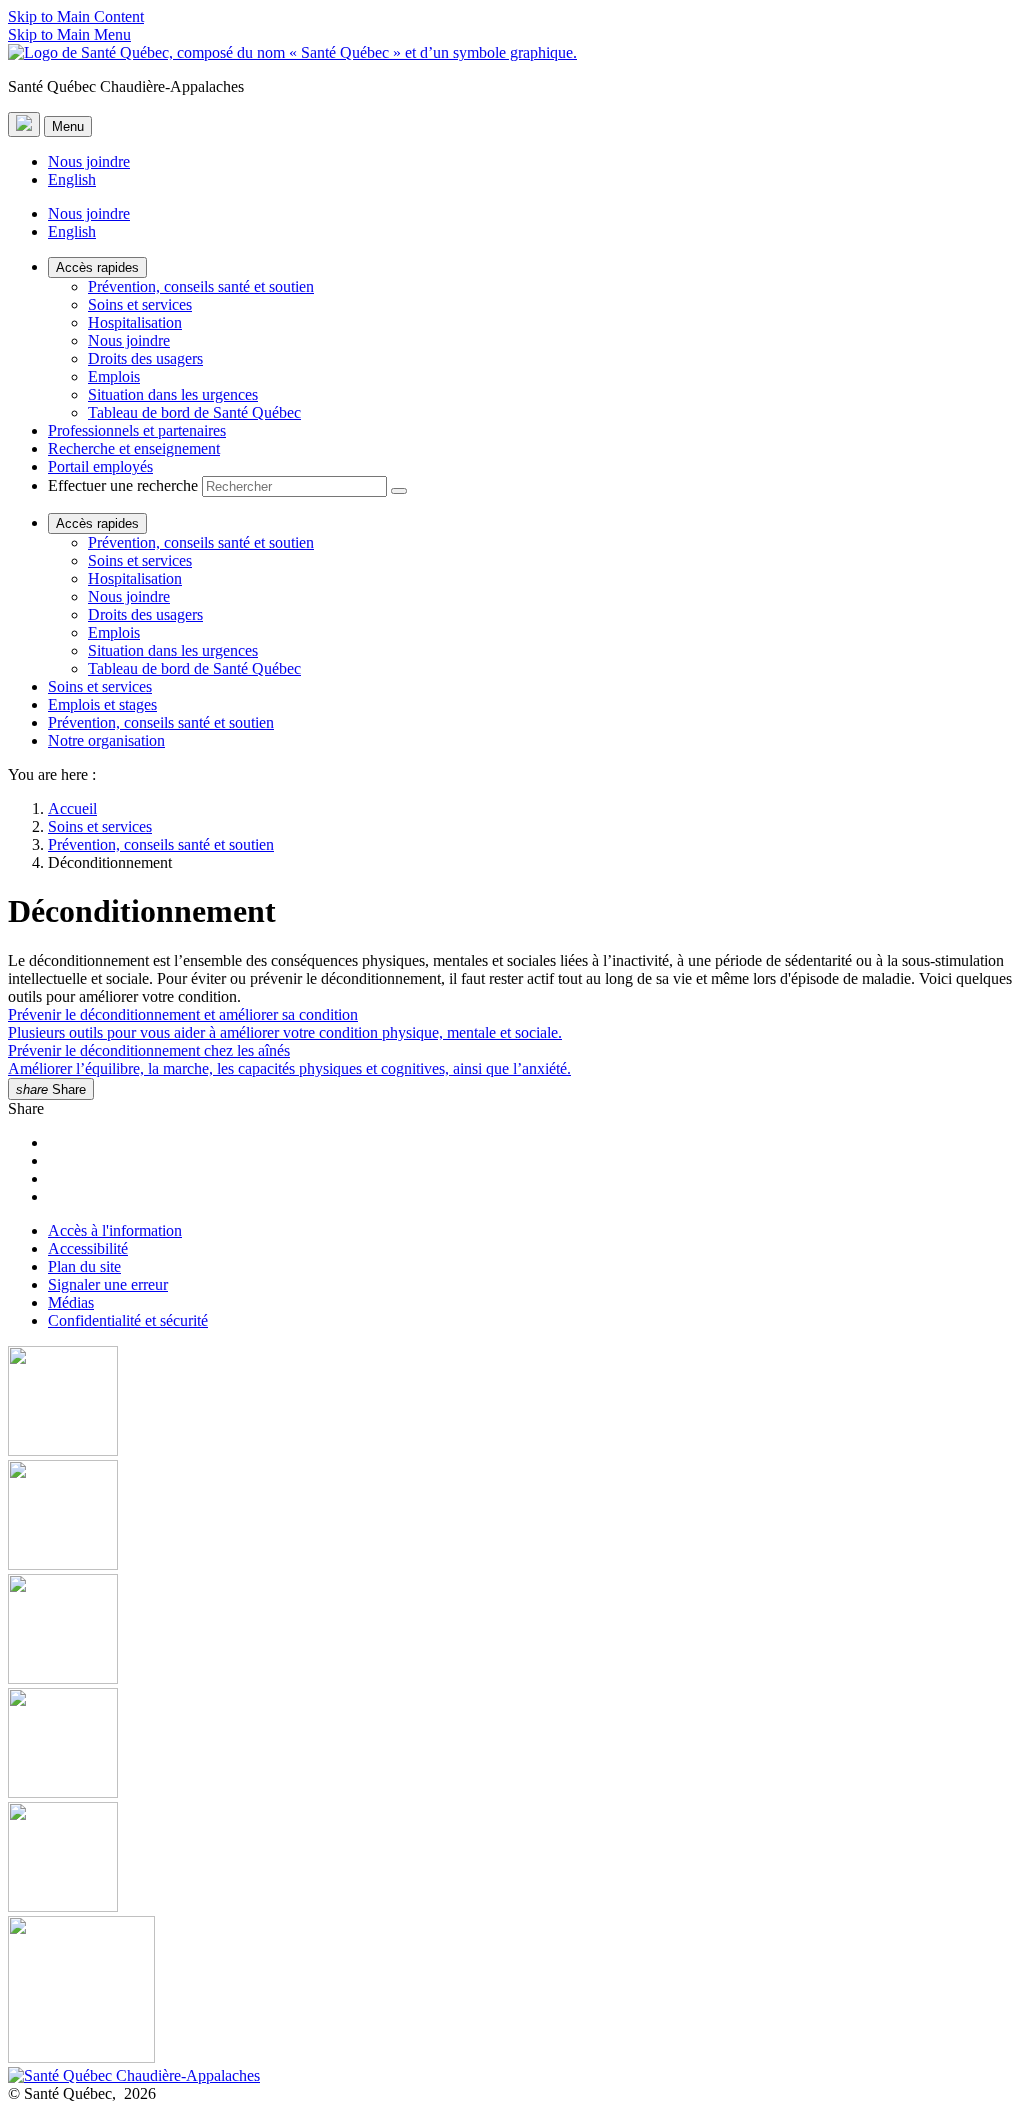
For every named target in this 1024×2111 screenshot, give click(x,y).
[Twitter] (512, 1745)
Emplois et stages (102, 704)
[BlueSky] (512, 1991)
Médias (71, 1302)
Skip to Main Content (76, 16)
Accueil (72, 808)
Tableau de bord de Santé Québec (194, 412)
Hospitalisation (135, 322)
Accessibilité (88, 1248)
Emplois (114, 376)
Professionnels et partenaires (137, 430)
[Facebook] (512, 1403)
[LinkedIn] (512, 1859)
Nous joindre (89, 161)
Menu (68, 126)
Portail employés (100, 466)
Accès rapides (97, 267)
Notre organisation (106, 740)
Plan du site (84, 1266)
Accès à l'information (115, 1230)
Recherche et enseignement (134, 448)
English (72, 179)
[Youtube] (512, 1631)
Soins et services (140, 304)
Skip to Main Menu (69, 34)
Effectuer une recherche (123, 485)
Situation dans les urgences (173, 394)
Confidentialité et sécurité (128, 1320)
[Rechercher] (399, 491)
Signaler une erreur (108, 1284)
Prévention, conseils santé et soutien (201, 286)
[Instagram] (512, 1517)
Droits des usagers (145, 358)
